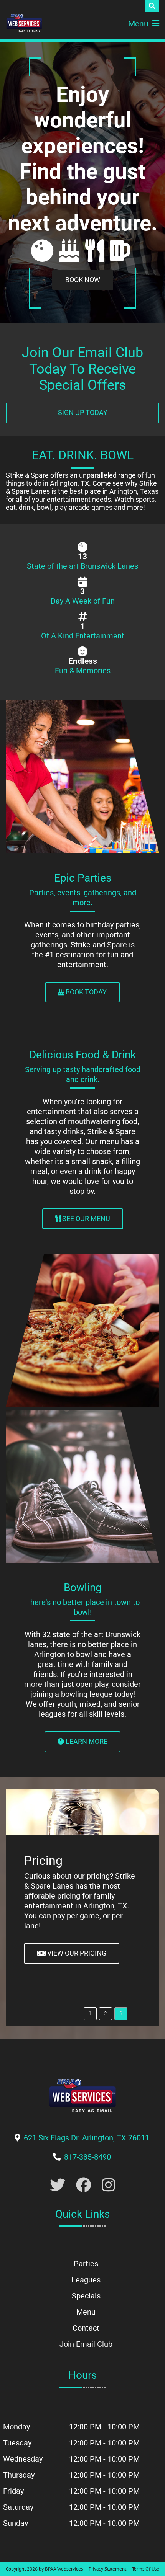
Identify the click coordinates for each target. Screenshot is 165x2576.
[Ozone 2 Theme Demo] (24, 23)
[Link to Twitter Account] (58, 2185)
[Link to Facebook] (84, 2185)
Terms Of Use (146, 2569)
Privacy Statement (107, 2569)
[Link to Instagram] (108, 2185)
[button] (90, 2014)
